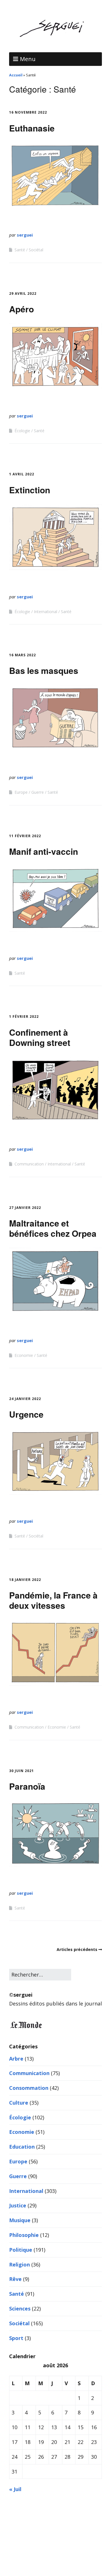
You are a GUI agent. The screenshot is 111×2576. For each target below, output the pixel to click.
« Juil (15, 2489)
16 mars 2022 (22, 655)
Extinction (30, 490)
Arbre (16, 2059)
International (46, 612)
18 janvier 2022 (25, 1580)
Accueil (16, 75)
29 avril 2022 (23, 293)
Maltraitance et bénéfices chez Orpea (53, 1228)
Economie (24, 1355)
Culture (19, 2103)
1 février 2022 (24, 1017)
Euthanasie (32, 128)
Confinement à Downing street (40, 1037)
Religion (19, 2264)
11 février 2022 (25, 836)
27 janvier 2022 (25, 1208)
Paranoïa (27, 1786)
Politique (21, 2250)
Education (22, 2147)
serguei (25, 235)
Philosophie (24, 2235)
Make (32, 2540)
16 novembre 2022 (28, 112)
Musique (20, 2220)
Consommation (29, 2088)
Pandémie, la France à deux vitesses (53, 1600)
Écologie (22, 431)
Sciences (20, 2308)
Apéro (21, 309)
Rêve (15, 2279)
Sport (16, 2338)
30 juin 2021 (21, 1771)
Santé (20, 250)
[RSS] (56, 2559)
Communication (29, 1164)
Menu (28, 59)
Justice (18, 2205)
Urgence (26, 1414)
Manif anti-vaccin (44, 851)
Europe (21, 792)
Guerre (38, 792)
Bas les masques (44, 670)
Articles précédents (77, 1949)
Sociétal (36, 250)
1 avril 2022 (22, 474)
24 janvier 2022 (25, 1399)
